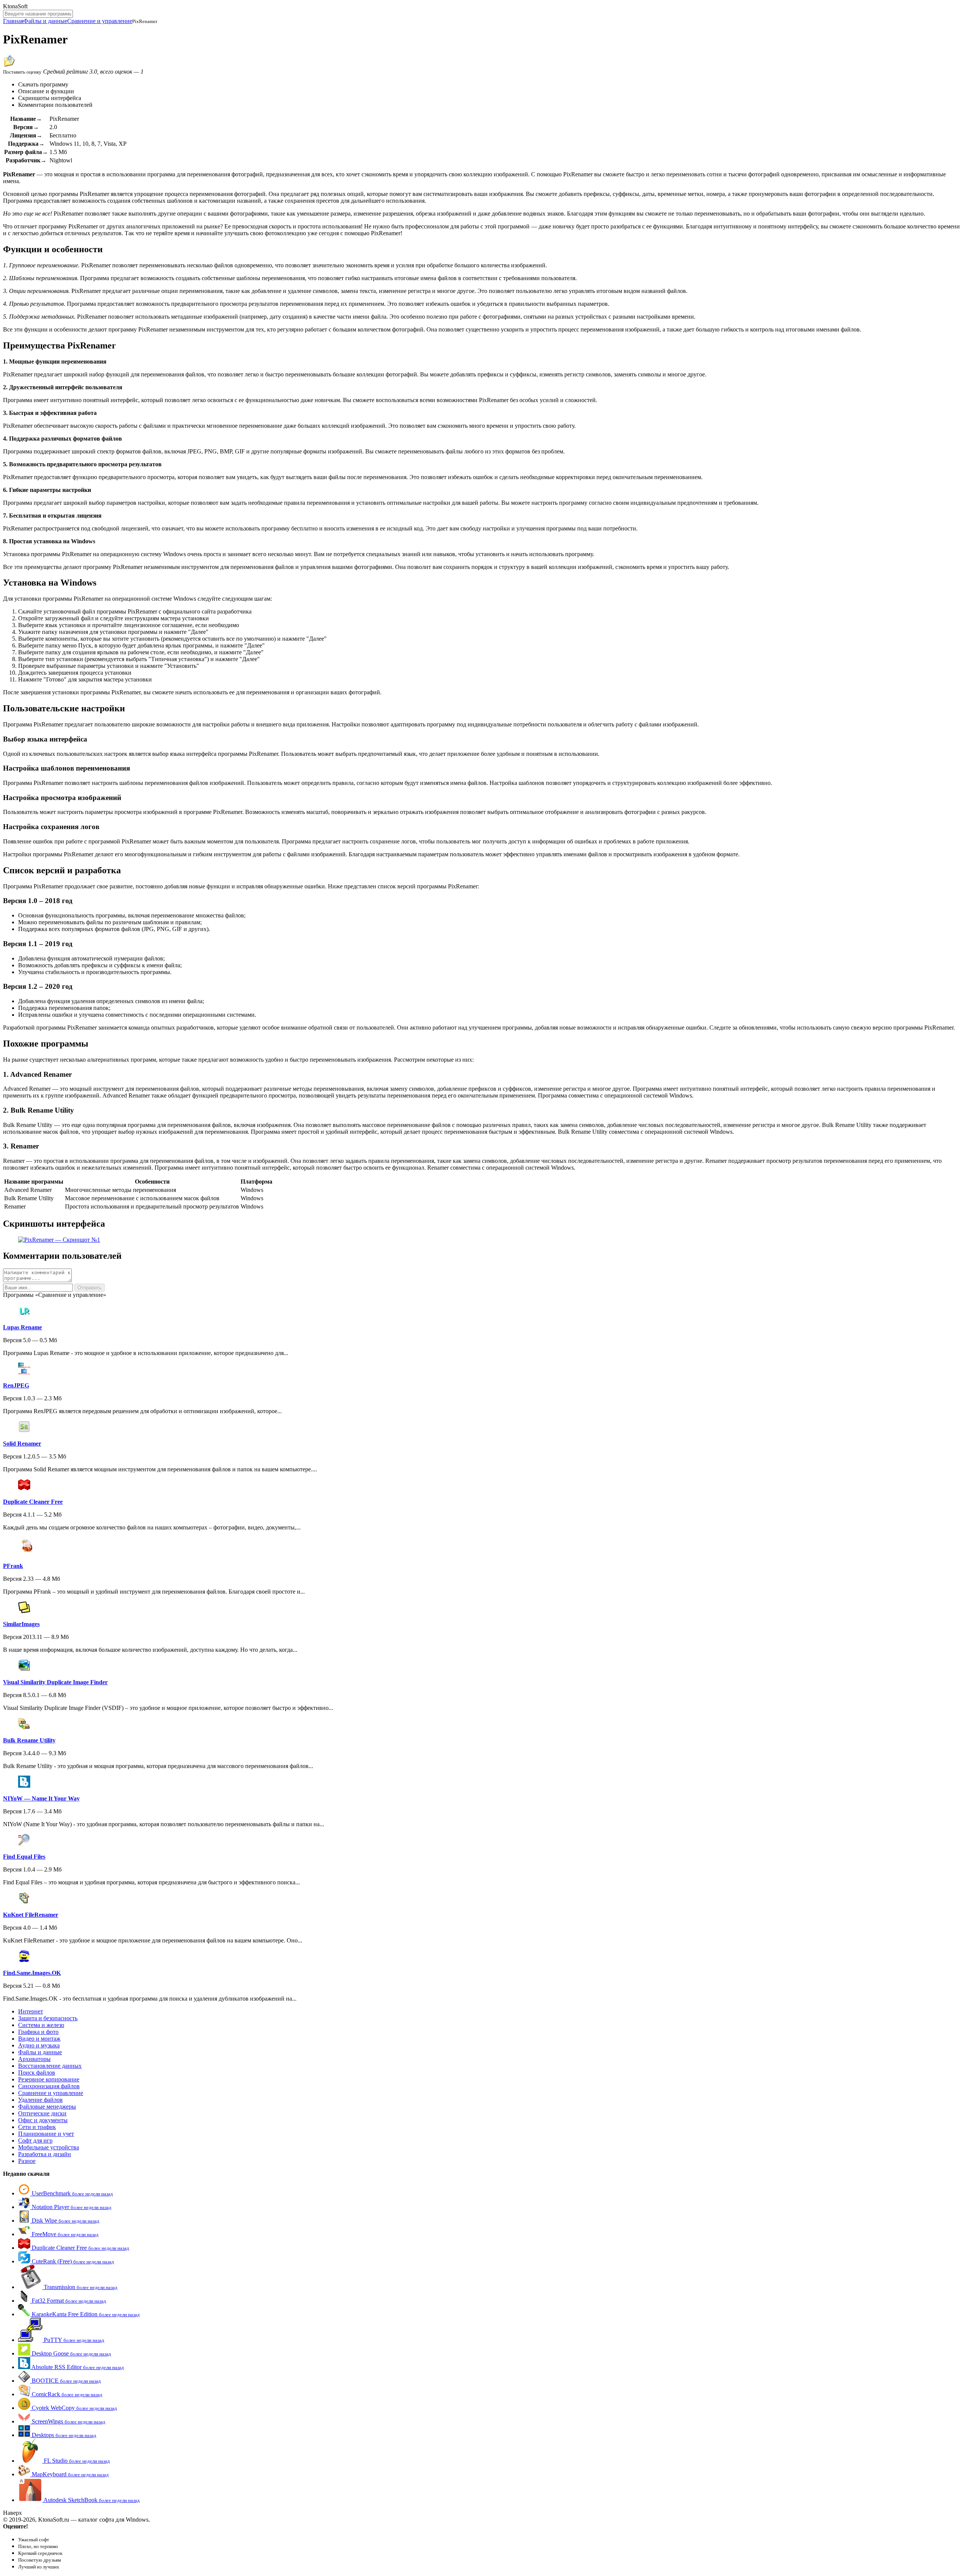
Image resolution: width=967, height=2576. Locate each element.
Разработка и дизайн (45, 2154)
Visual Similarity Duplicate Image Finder (55, 1682)
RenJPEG (16, 1385)
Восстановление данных (50, 2066)
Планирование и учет (46, 2134)
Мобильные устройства (49, 2147)
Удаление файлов (40, 2100)
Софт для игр (35, 2141)
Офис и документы (43, 2120)
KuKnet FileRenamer (31, 1915)
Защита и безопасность (48, 2018)
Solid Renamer (22, 1444)
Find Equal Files (24, 1857)
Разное (27, 2161)
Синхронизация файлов (49, 2086)
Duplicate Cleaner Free (33, 1502)
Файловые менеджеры (47, 2107)
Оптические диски (42, 2113)
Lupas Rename (22, 1327)
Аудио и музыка (39, 2045)
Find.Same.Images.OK (32, 1973)
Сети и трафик (37, 2127)
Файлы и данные (45, 21)
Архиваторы (34, 2059)
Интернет (31, 2011)
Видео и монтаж (39, 2039)
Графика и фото (38, 2032)
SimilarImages (21, 1624)
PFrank (13, 1566)
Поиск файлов (37, 2073)
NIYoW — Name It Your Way (41, 1798)
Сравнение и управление (100, 21)
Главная (13, 21)
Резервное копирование (49, 2079)
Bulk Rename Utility (29, 1740)
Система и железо (41, 2025)
